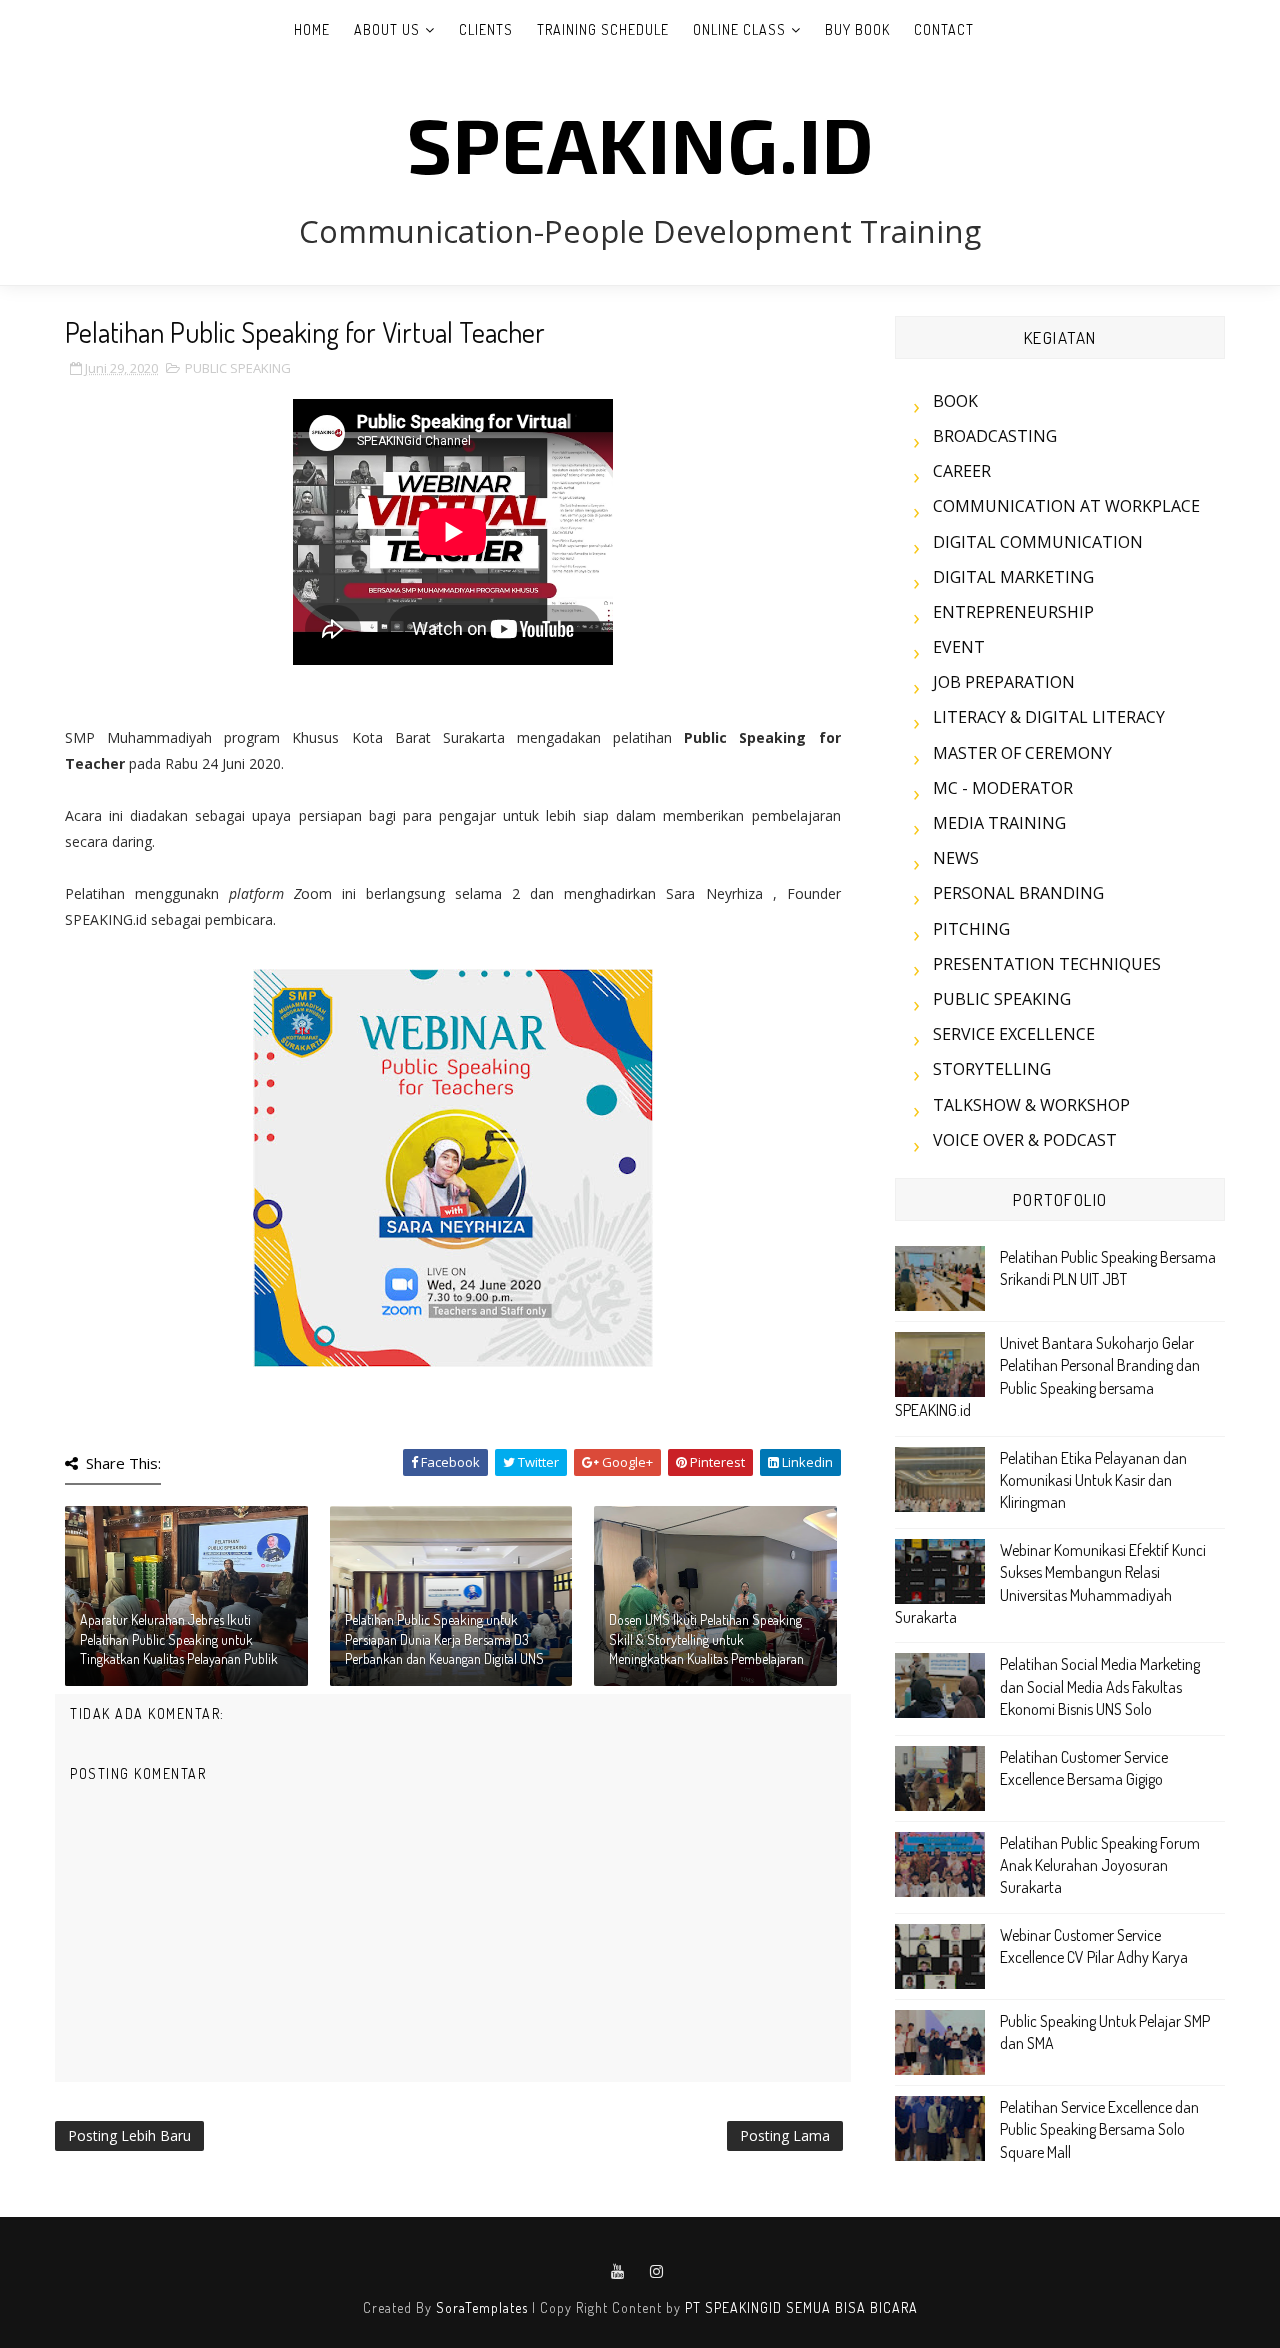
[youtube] (618, 2272)
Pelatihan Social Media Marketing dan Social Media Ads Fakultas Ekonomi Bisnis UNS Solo (1100, 1686)
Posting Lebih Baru (129, 2135)
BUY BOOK (857, 29)
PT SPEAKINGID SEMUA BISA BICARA (801, 2307)
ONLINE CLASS (739, 29)
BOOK (955, 401)
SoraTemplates (482, 2307)
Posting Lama (785, 2135)
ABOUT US (387, 29)
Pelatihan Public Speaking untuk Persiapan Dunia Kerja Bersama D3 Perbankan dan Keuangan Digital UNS (444, 1639)
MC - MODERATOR (1003, 788)
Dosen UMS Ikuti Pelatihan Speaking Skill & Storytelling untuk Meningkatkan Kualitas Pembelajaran (706, 1639)
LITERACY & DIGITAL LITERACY (1049, 717)
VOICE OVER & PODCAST (1025, 1140)
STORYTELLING (992, 1069)
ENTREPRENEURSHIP (1013, 612)
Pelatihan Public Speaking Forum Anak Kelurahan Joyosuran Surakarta (1100, 1865)
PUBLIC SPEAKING (238, 368)
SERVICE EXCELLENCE (1014, 1034)
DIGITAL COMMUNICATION (1038, 542)
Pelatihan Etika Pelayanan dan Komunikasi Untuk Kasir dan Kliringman (1093, 1480)
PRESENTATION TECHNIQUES (1047, 964)
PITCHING (971, 929)
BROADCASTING (995, 436)
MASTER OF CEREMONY (1022, 753)
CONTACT (944, 29)
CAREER (962, 471)
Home (312, 29)
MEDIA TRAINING (999, 823)
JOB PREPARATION (1004, 682)
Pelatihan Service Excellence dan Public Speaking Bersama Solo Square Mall (1099, 2129)
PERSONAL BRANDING (1018, 893)
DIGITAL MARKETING (1013, 577)
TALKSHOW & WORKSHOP (1031, 1105)
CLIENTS (486, 29)
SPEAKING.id (640, 143)
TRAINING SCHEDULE (603, 29)
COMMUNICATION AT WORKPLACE (1066, 506)
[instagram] (657, 2272)
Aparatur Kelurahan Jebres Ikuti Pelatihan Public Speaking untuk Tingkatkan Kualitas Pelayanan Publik (179, 1639)
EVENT (959, 647)
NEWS (956, 858)
